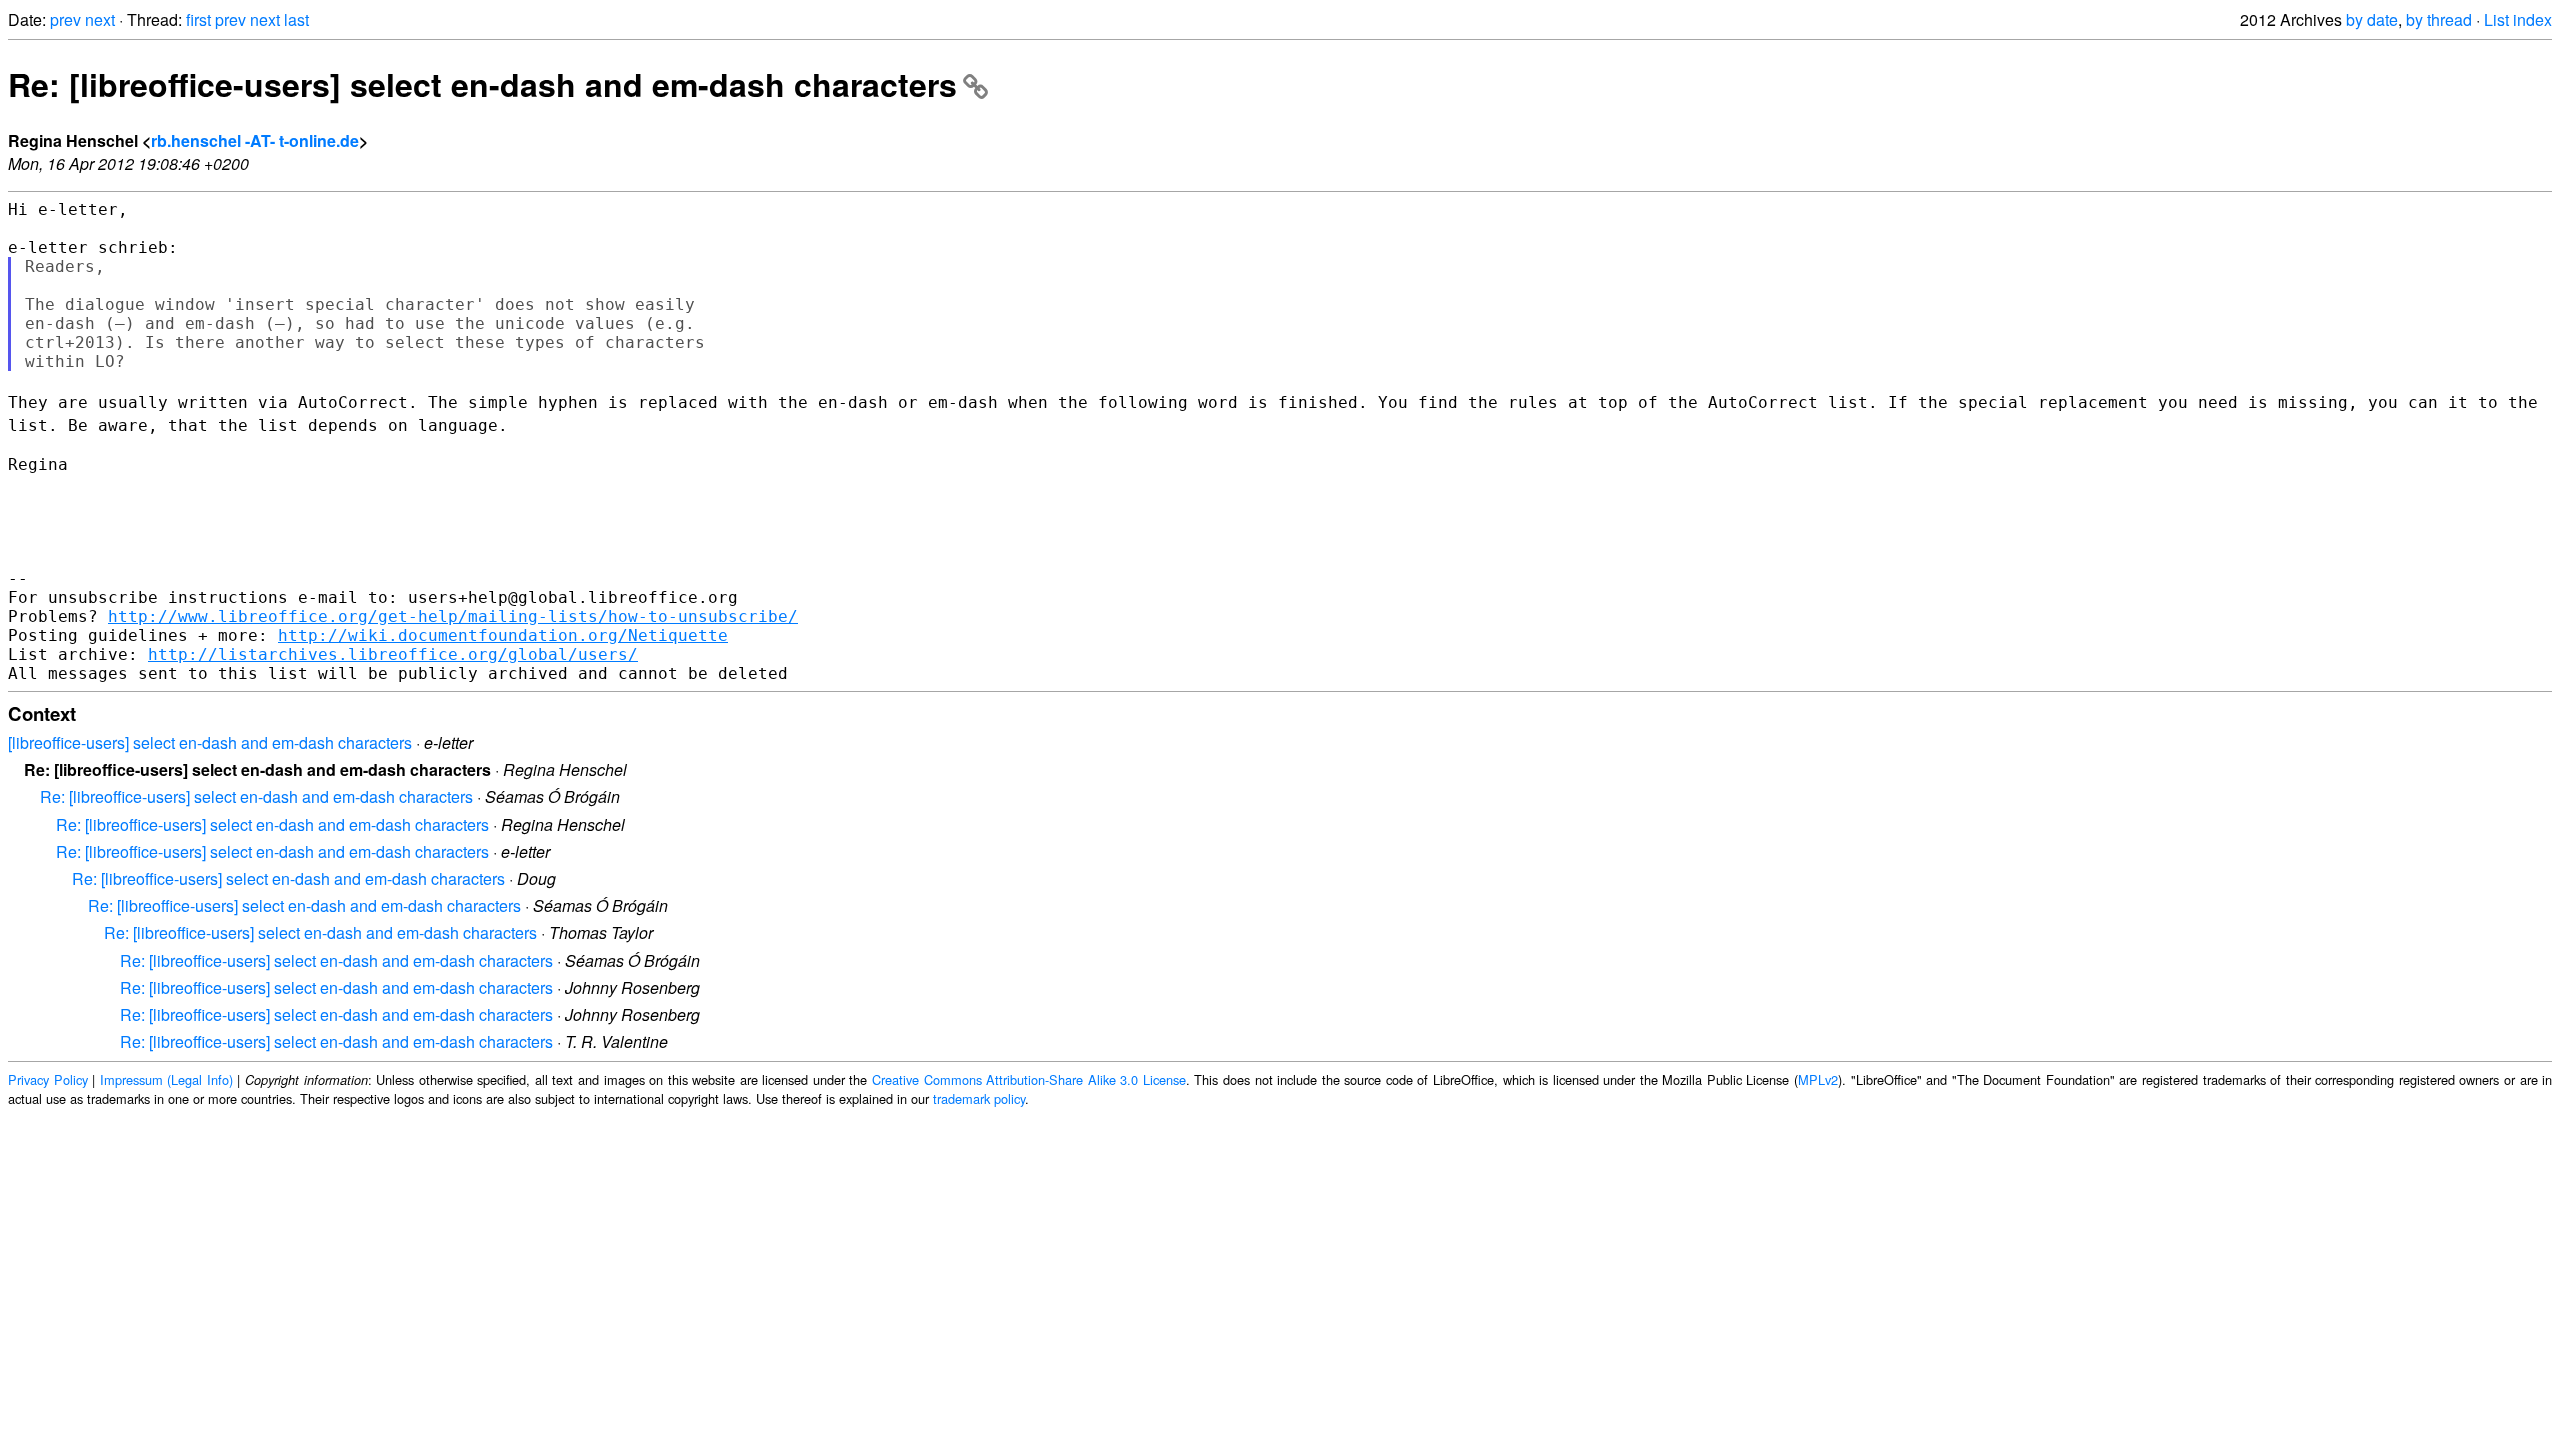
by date (2372, 19)
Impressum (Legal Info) (166, 1079)
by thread (2439, 19)
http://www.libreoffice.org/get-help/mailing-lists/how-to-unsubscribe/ (453, 616)
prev (65, 19)
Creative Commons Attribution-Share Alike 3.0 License (1029, 1079)
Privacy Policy (48, 1079)
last (296, 19)
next (100, 19)
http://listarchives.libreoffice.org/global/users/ (393, 654)
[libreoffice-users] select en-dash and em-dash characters (210, 742)
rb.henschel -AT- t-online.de (255, 140)
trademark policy (979, 1098)
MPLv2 (1818, 1079)
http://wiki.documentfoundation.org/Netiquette (503, 635)
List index (2518, 19)
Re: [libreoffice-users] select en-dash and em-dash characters (482, 84)
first (198, 19)
